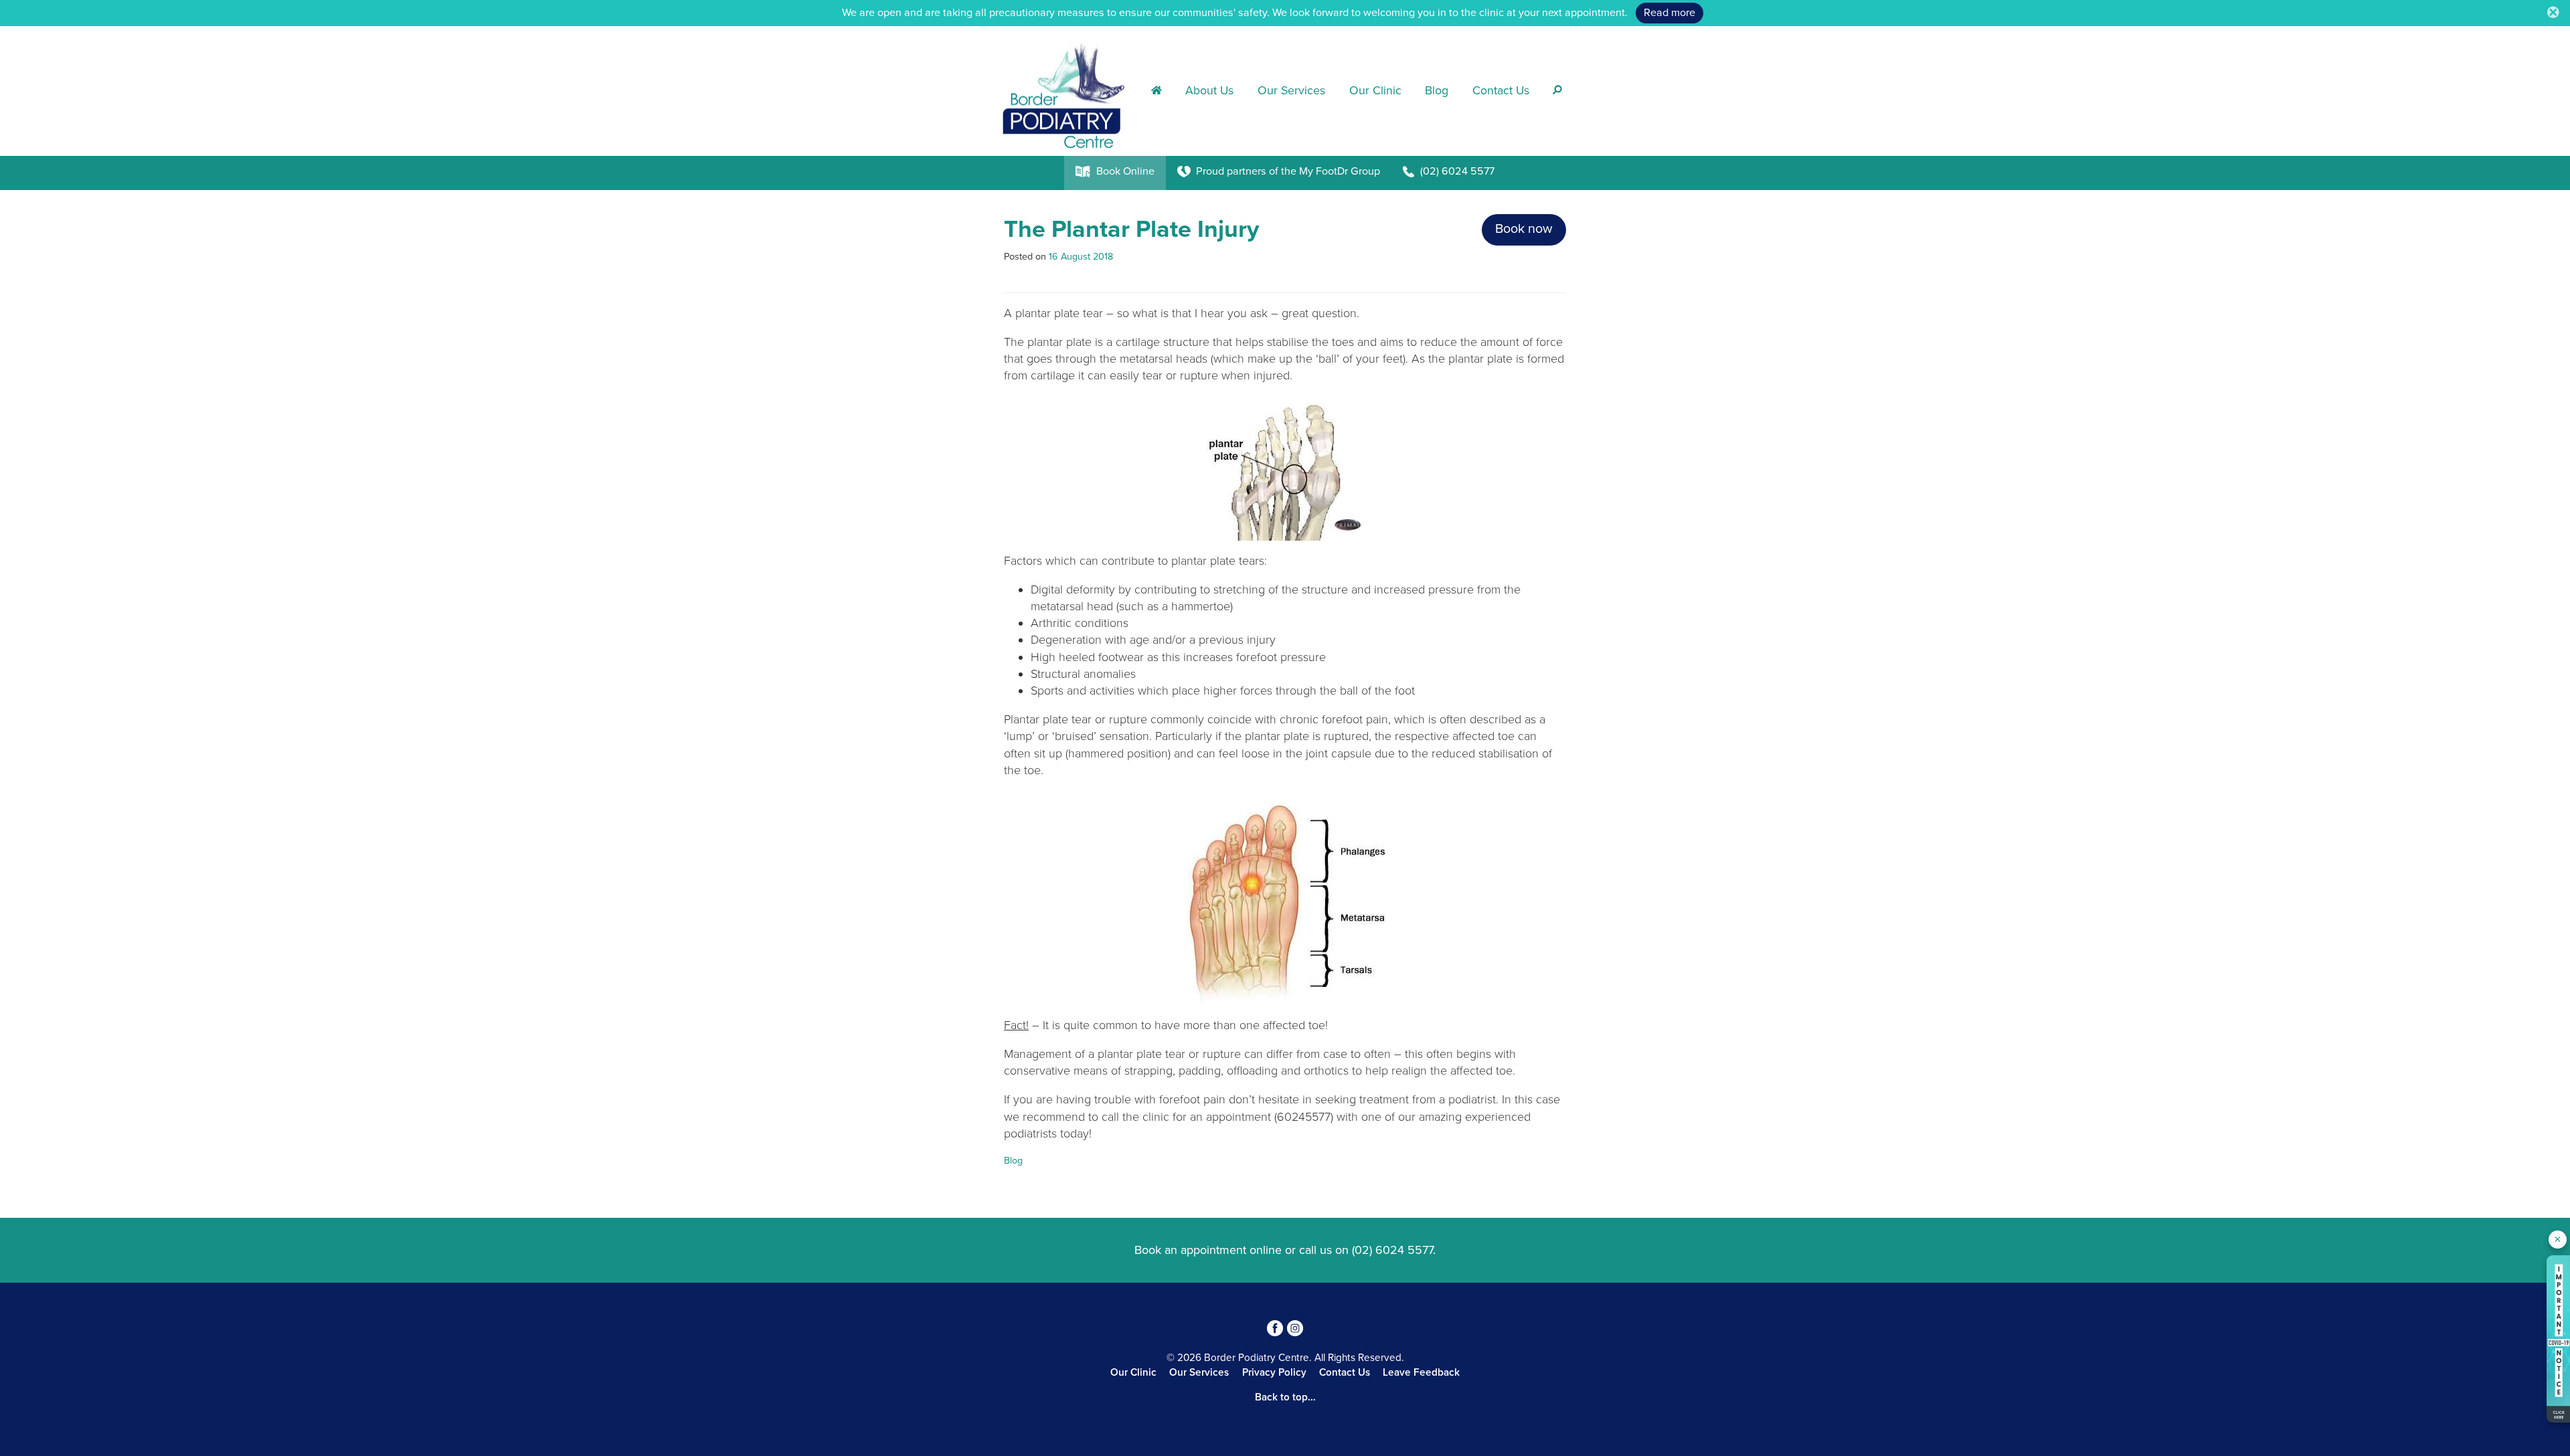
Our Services (1291, 91)
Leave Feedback (1421, 1372)
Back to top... (1285, 1397)
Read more (1669, 13)
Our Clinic (1375, 91)
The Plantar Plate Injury (1131, 229)
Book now (1524, 229)
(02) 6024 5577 (1392, 1250)
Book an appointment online (1208, 1250)
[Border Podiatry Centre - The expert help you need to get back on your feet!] (1067, 90)
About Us (1209, 91)
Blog (1437, 91)
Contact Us (1501, 91)
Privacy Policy (1274, 1372)
